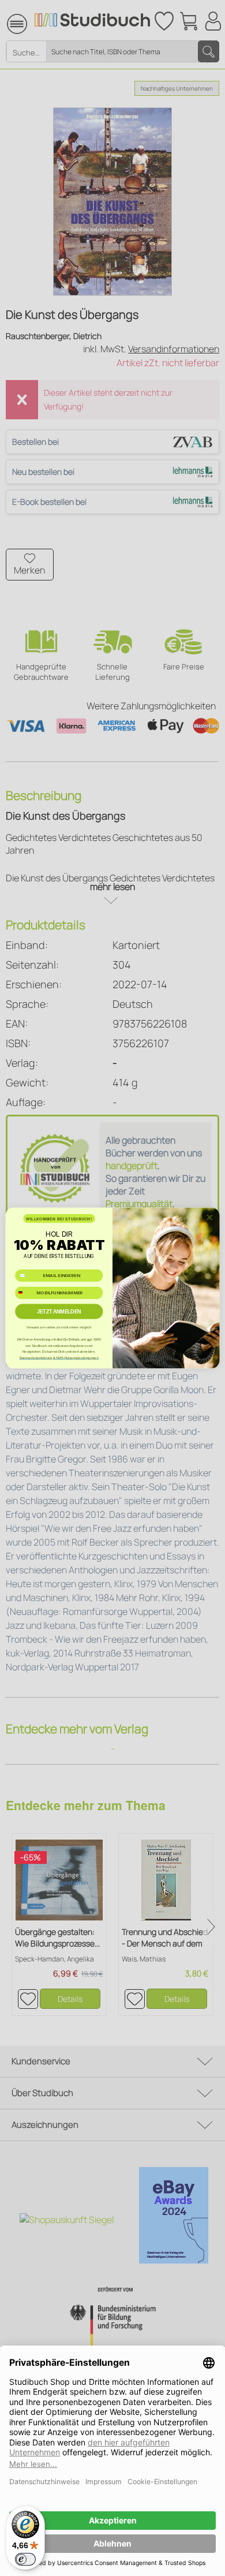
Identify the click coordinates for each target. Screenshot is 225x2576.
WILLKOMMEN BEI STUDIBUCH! (59, 1219)
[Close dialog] (210, 1217)
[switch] (25, 2559)
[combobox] (25, 1293)
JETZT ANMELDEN (59, 1312)
